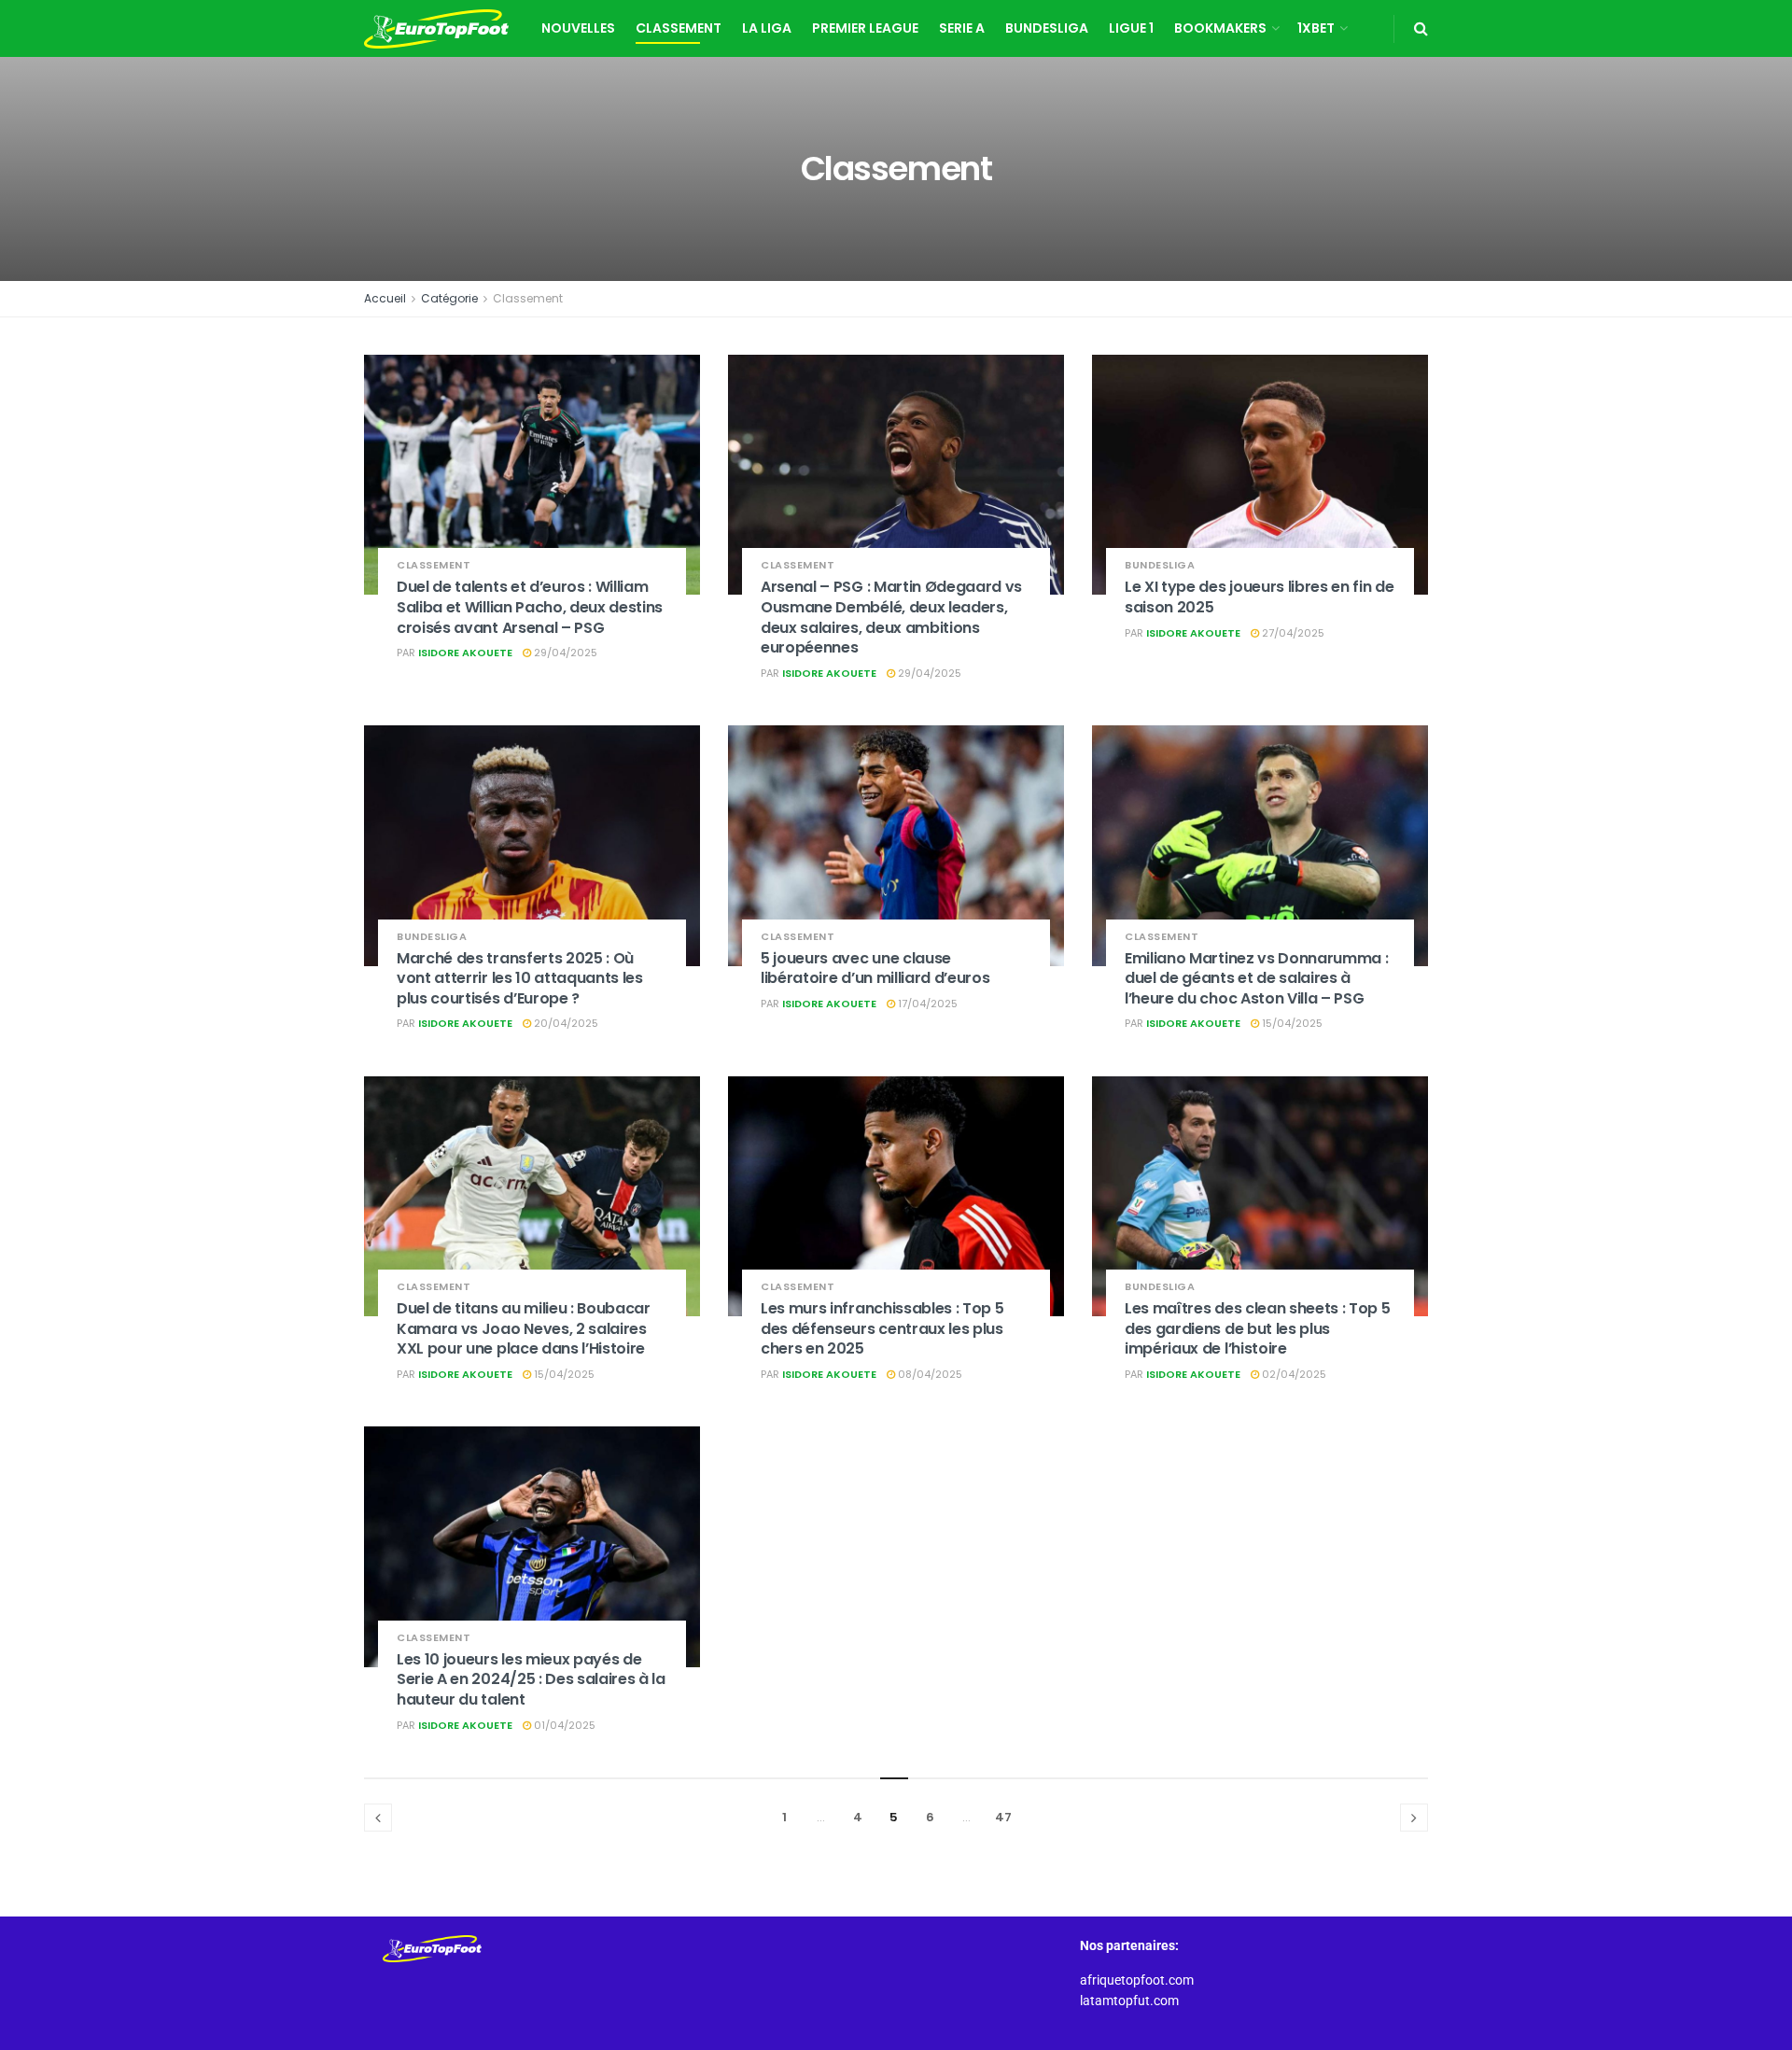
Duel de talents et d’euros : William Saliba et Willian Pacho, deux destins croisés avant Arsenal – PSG (530, 607)
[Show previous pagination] (378, 1818)
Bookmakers (1220, 28)
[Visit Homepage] (436, 29)
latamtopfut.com (1129, 2001)
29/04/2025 (564, 653)
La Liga (767, 28)
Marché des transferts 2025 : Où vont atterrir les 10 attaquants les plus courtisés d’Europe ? (520, 978)
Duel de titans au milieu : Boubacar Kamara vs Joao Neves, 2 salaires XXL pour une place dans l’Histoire (524, 1328)
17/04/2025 (926, 1004)
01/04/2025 (563, 1725)
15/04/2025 (1291, 1023)
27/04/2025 (1292, 633)
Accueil (385, 298)
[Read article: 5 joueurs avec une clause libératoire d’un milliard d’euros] (896, 845)
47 (1003, 1817)
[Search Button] (1421, 28)
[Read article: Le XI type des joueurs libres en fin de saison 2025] (1260, 475)
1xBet (1316, 28)
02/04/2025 (1293, 1374)
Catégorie (449, 298)
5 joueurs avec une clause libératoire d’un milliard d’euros (875, 969)
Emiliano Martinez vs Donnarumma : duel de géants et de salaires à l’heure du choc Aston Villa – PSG (1256, 978)
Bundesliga (1047, 28)
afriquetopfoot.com (1137, 1980)
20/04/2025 (565, 1023)
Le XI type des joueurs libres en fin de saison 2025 (1260, 597)
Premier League (865, 28)
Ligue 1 (1131, 28)
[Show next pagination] (1414, 1818)
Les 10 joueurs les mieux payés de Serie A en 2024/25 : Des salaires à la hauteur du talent (531, 1679)
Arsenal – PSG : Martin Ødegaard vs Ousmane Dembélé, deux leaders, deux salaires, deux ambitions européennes (891, 617)
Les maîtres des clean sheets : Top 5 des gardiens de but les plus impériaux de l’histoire (1257, 1328)
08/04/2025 (929, 1374)
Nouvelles (578, 28)
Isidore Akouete (465, 653)
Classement (679, 28)
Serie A (962, 28)
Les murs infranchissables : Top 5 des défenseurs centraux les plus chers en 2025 (882, 1328)
